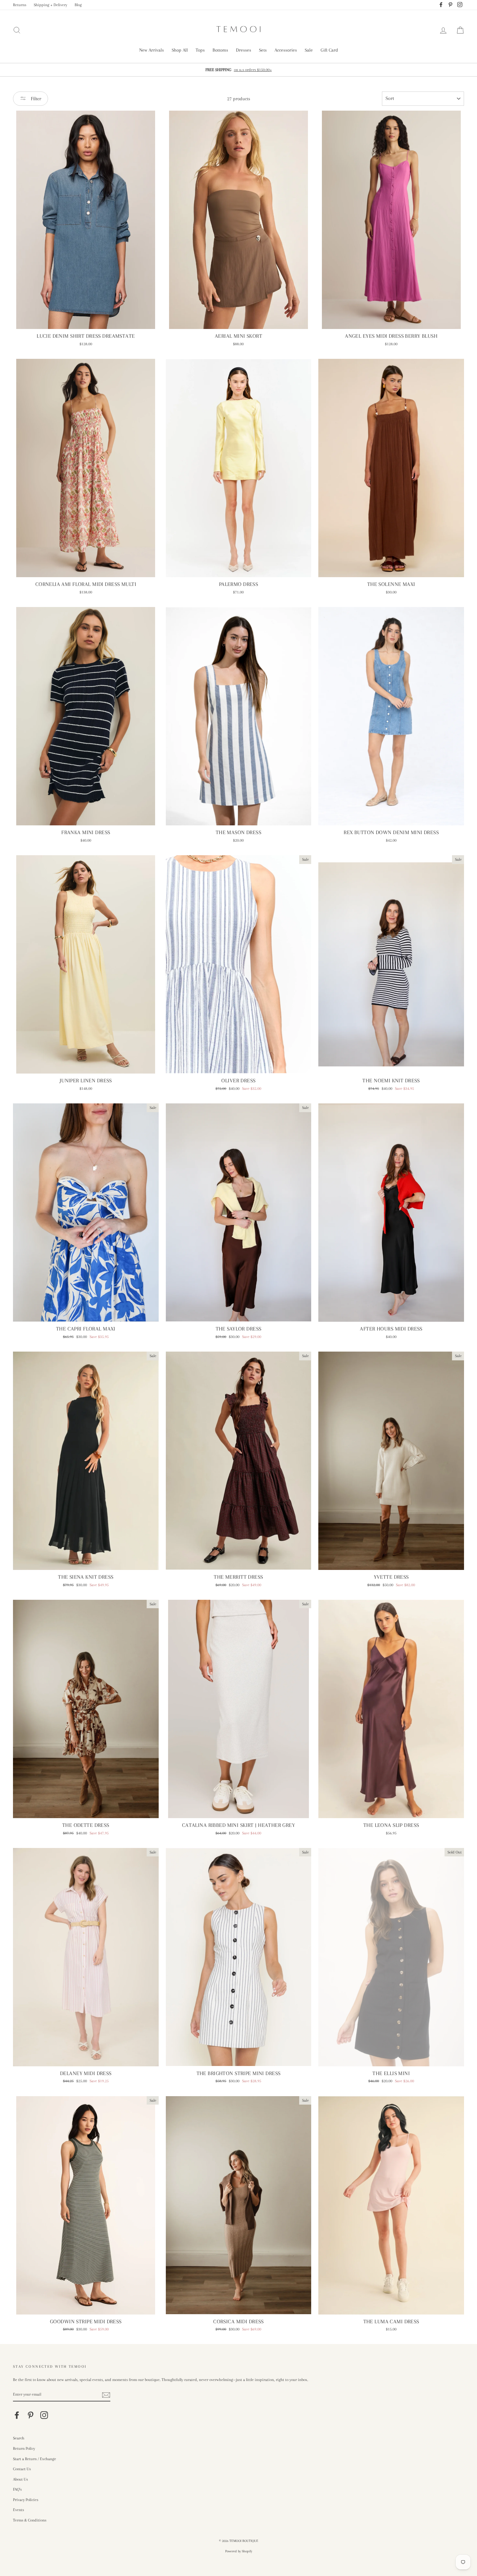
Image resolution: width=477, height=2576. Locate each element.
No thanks (238, 1319)
